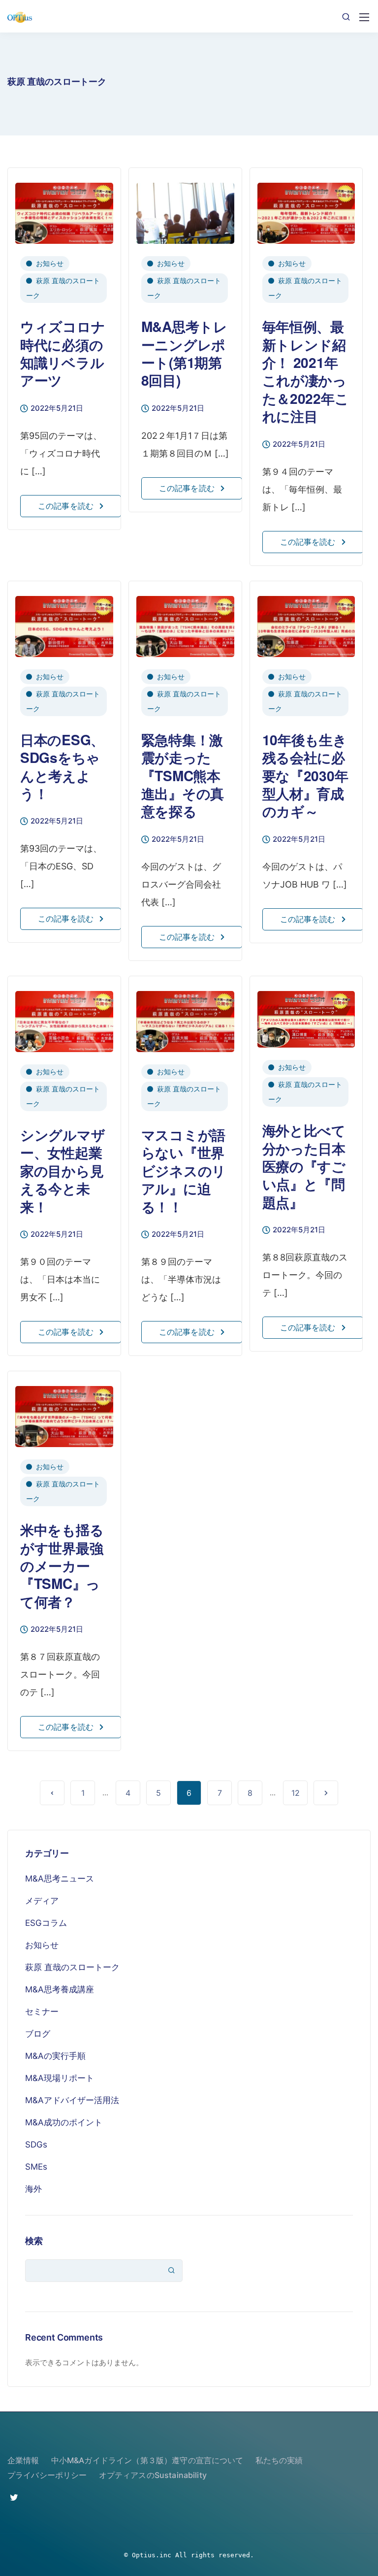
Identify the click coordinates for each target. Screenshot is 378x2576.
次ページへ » (326, 1793)
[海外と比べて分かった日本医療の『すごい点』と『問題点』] (306, 1015)
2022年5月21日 (57, 409)
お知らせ (50, 263)
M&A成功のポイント (64, 2122)
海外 (33, 2189)
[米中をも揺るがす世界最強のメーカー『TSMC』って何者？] (64, 1412)
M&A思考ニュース (60, 1879)
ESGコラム (46, 1923)
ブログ (38, 2034)
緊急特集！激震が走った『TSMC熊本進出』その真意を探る (183, 776)
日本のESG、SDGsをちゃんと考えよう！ (62, 766)
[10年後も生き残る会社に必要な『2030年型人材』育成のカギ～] (306, 622)
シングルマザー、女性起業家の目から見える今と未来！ (63, 1171)
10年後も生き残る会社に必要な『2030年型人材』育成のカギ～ (305, 776)
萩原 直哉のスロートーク (63, 288)
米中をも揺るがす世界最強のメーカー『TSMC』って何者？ (62, 1566)
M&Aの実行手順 (55, 2056)
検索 (34, 2241)
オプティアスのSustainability (153, 2475)
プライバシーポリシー (47, 2475)
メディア (42, 1901)
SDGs (36, 2145)
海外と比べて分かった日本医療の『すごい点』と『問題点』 (304, 1166)
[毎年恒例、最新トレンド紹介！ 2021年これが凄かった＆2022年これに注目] (306, 209)
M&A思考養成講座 (60, 1989)
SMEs (36, 2167)
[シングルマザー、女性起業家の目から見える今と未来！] (64, 1017)
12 (296, 1793)
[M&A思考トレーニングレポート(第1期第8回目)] (185, 209)
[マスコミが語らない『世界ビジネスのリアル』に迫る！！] (185, 1017)
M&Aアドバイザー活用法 (72, 2100)
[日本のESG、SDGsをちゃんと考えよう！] (64, 622)
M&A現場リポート (60, 2078)
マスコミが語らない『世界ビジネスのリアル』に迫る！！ (184, 1171)
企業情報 (23, 2460)
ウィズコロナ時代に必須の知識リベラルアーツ (63, 353)
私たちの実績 (279, 2460)
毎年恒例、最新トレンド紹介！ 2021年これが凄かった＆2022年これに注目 (306, 371)
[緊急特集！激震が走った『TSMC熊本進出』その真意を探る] (185, 622)
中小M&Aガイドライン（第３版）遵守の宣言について (147, 2460)
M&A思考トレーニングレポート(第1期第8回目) (184, 353)
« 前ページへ (52, 1793)
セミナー (42, 2012)
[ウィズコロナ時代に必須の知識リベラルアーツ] (64, 209)
